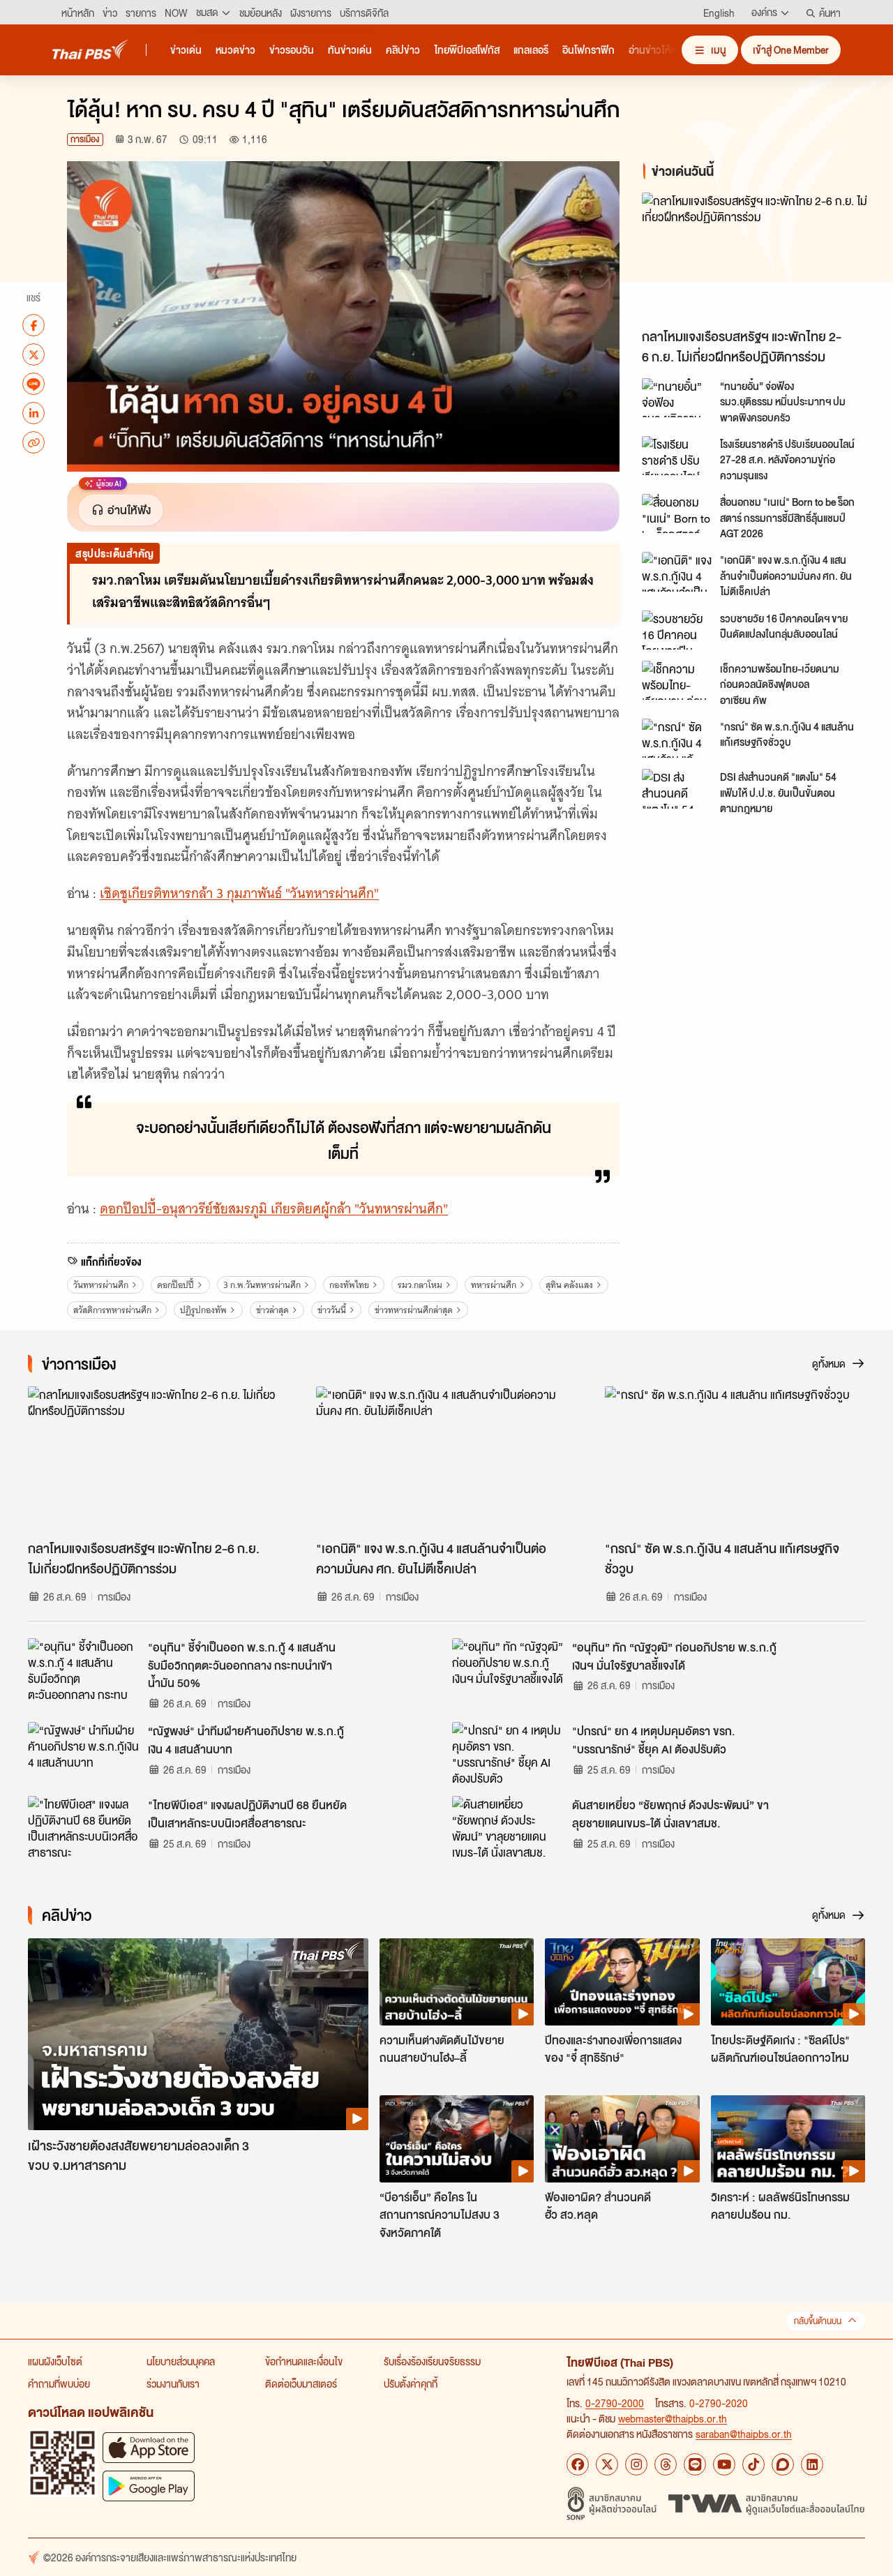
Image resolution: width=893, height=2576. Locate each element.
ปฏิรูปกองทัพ (203, 1310)
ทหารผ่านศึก (494, 1285)
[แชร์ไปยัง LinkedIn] (33, 413)
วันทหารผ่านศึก (101, 1285)
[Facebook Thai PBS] (578, 2464)
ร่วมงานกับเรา (173, 2383)
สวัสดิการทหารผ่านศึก (112, 1310)
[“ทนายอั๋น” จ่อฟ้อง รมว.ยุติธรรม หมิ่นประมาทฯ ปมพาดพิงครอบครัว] (677, 398)
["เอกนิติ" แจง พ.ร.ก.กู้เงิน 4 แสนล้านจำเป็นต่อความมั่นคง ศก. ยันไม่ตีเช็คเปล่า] (677, 571)
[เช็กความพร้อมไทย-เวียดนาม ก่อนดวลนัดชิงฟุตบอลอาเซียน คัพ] (677, 680)
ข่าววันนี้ (332, 1310)
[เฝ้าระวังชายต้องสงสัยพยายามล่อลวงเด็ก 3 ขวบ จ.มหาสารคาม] (198, 2034)
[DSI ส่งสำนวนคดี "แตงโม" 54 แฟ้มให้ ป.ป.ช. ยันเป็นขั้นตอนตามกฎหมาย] (677, 788)
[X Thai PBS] (607, 2464)
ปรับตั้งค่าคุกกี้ (411, 2383)
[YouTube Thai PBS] (724, 2464)
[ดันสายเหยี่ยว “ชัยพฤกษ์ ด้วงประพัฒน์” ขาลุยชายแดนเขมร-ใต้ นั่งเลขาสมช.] (508, 1827)
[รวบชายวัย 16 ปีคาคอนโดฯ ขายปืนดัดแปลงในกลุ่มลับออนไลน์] (677, 630)
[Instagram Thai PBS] (636, 2464)
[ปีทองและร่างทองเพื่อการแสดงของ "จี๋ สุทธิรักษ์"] (622, 1982)
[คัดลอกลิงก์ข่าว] (33, 442)
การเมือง (85, 139)
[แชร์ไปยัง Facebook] (33, 325)
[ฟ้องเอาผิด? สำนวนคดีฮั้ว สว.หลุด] (622, 2139)
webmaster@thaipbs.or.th (673, 2418)
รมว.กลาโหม (420, 1285)
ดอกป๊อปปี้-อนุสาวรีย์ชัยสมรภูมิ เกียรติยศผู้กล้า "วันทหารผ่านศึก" (274, 1209)
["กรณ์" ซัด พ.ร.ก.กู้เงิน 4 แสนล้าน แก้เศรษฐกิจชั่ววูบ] (677, 738)
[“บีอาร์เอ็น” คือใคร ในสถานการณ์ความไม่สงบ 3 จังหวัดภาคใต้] (457, 2139)
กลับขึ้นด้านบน (818, 2321)
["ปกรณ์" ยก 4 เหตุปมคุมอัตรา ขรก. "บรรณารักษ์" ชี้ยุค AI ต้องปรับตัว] (508, 1753)
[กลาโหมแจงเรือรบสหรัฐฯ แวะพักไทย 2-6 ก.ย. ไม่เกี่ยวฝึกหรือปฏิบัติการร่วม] (756, 257)
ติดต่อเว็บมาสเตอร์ (301, 2383)
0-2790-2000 (615, 2403)
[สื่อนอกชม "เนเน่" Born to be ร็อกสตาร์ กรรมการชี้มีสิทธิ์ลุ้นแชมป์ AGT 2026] (677, 514)
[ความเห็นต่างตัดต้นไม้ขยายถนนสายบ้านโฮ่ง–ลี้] (457, 1982)
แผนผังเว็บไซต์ (55, 2361)
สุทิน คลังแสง (569, 1285)
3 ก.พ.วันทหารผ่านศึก (262, 1285)
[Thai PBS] (91, 49)
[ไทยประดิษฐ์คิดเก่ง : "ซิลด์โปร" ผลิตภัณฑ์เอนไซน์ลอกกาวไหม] (788, 1982)
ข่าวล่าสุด (272, 1310)
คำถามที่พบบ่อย (59, 2383)
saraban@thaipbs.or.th (744, 2434)
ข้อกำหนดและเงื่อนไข (304, 2361)
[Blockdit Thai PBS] (783, 2464)
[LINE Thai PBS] (695, 2464)
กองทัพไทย (349, 1285)
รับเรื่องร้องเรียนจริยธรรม (432, 2361)
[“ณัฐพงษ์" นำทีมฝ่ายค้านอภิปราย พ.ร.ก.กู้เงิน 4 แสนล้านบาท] (84, 1753)
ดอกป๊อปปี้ (175, 1285)
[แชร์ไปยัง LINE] (33, 384)
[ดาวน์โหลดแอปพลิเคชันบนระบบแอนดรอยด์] (149, 2486)
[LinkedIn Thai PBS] (812, 2464)
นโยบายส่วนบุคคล (181, 2361)
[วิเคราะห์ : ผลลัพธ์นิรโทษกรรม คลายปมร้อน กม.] (788, 2139)
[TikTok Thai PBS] (753, 2464)
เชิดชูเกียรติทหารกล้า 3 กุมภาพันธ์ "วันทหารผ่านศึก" (239, 893)
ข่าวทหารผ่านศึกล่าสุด (414, 1310)
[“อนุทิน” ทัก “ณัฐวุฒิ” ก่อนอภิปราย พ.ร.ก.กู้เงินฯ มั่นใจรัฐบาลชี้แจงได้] (508, 1670)
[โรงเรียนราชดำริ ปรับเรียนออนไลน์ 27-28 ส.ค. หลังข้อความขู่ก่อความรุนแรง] (677, 456)
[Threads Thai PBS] (666, 2464)
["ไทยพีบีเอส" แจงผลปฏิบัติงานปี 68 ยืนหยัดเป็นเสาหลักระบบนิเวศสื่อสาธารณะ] (84, 1827)
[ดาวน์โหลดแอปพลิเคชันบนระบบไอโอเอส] (149, 2447)
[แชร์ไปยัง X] (33, 354)
